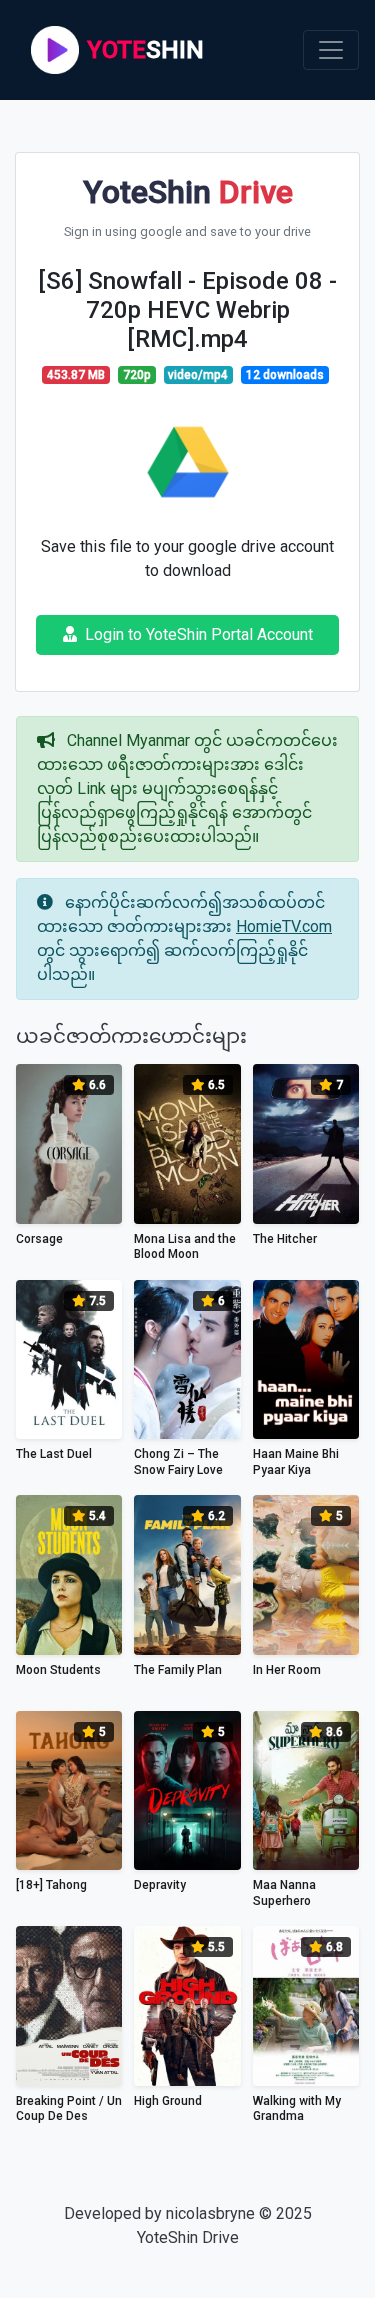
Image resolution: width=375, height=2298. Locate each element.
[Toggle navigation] (331, 50)
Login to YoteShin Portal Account (199, 634)
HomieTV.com (284, 926)
